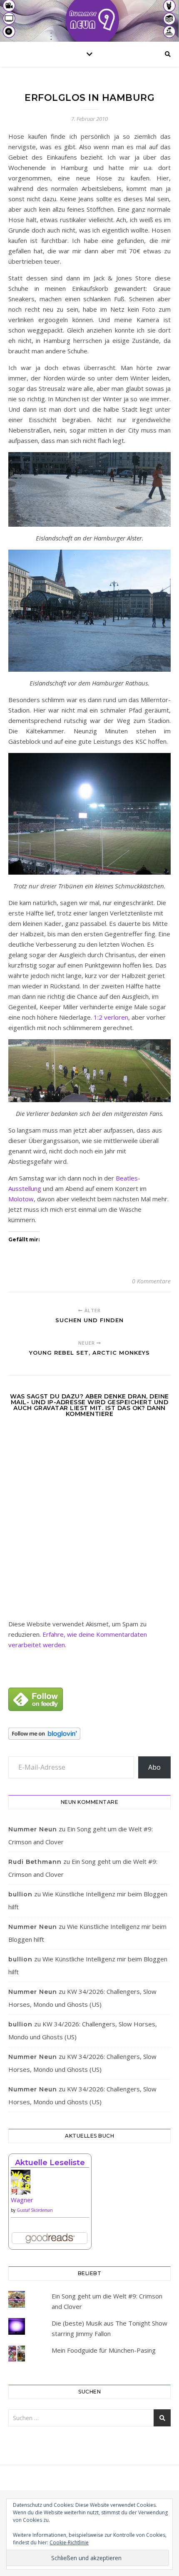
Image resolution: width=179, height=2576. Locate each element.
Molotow (21, 1199)
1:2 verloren (111, 1017)
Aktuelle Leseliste (50, 2163)
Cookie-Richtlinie (69, 2542)
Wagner (22, 2200)
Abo (154, 1767)
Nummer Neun (33, 1829)
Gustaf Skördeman (35, 2210)
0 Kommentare (151, 1281)
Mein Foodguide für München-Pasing (104, 2350)
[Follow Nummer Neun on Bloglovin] (89, 1734)
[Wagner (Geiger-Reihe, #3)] (50, 2185)
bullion (20, 1894)
